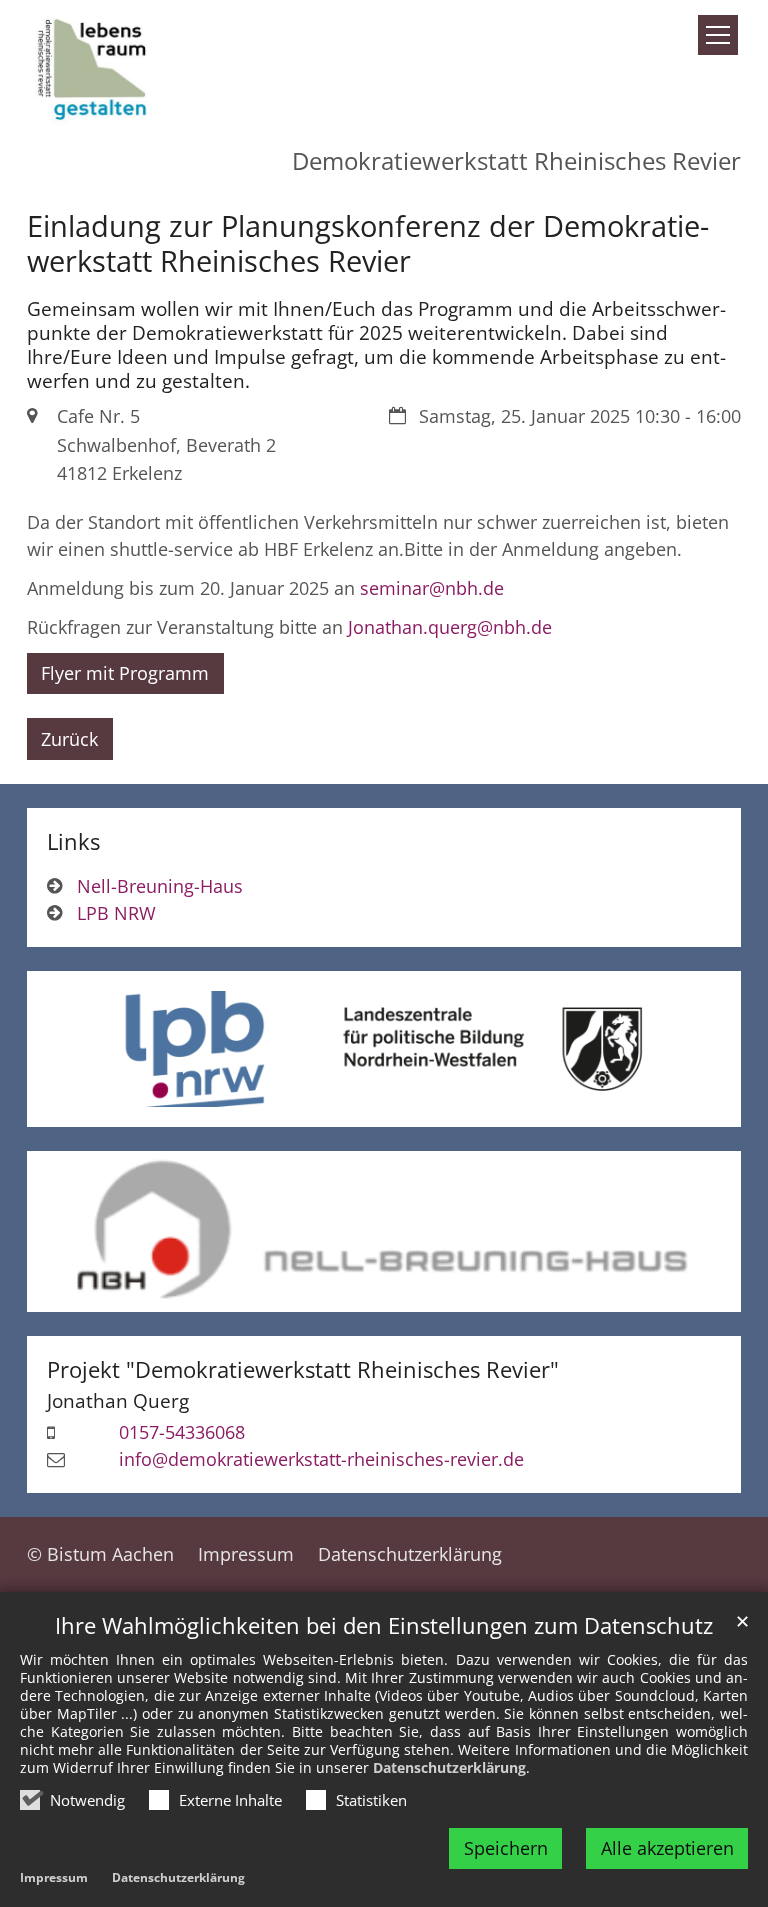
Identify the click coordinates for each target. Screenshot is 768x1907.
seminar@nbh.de (432, 588)
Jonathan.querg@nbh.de (450, 627)
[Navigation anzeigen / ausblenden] (718, 35)
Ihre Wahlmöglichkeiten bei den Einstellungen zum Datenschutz (384, 1625)
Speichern (506, 1848)
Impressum (54, 1877)
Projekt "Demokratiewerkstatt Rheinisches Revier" (303, 1369)
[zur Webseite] (384, 1231)
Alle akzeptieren (667, 1848)
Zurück (69, 739)
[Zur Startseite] (94, 66)
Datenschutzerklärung (449, 1767)
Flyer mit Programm (125, 673)
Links (73, 841)
